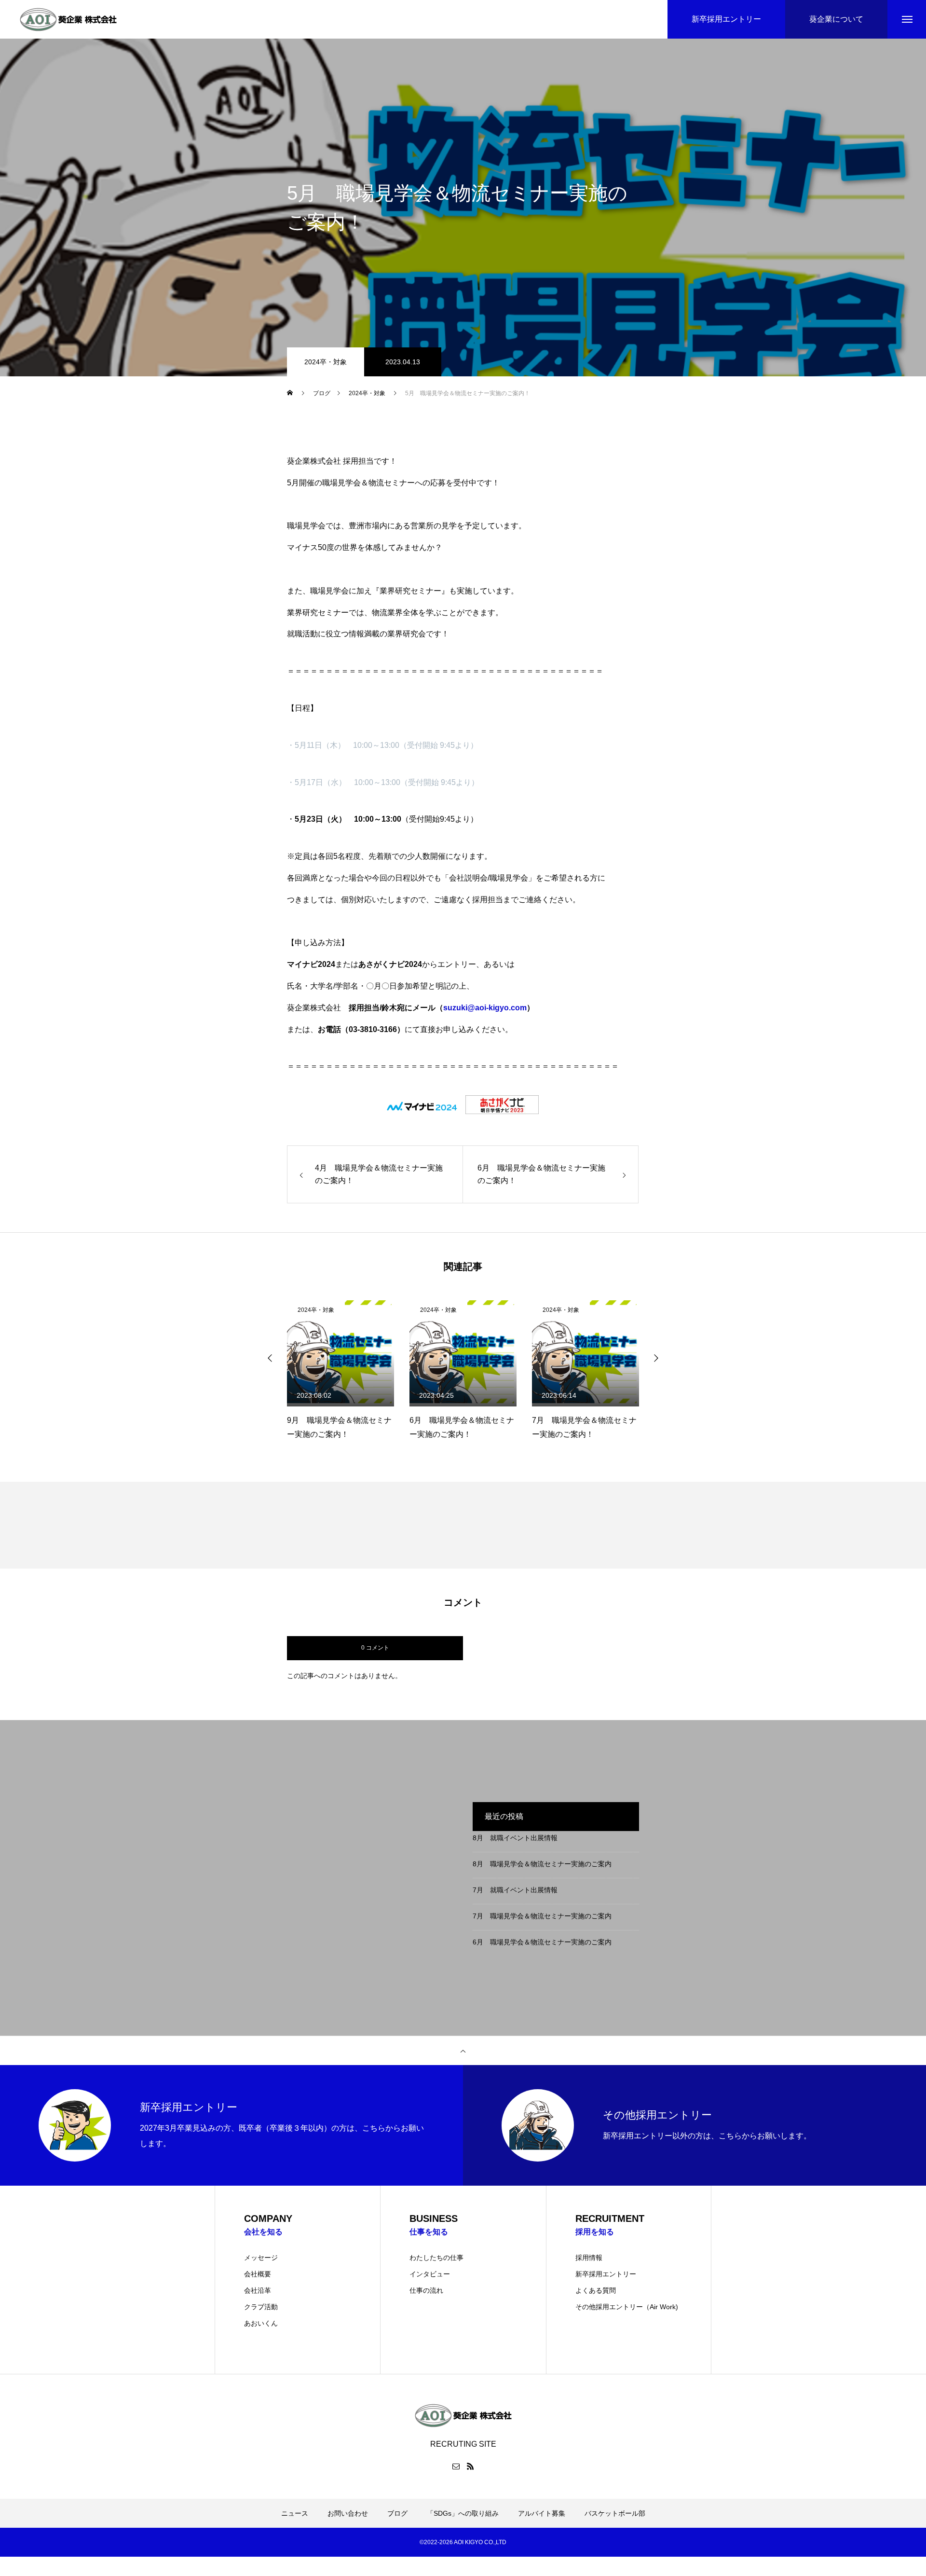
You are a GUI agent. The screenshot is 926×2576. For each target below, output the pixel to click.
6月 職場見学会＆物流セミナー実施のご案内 (542, 1942)
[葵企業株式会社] (68, 19)
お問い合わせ (348, 2513)
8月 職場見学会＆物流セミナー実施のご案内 (542, 1864)
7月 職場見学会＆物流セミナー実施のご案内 (542, 1916)
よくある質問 (596, 2290)
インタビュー (430, 2274)
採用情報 (589, 2258)
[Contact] (456, 2466)
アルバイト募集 (542, 2513)
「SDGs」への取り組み (463, 2513)
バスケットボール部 (615, 2513)
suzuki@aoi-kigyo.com (485, 1008)
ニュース (295, 2513)
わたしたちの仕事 (436, 2258)
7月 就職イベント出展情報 (515, 1890)
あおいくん (261, 2323)
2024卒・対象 (326, 362)
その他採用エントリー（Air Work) (627, 2307)
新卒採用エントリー (606, 2274)
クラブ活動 (261, 2307)
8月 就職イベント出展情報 (515, 1838)
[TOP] (463, 2051)
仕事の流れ (426, 2290)
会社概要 (258, 2274)
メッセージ (261, 2258)
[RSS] (470, 2466)
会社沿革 (258, 2290)
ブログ (397, 2513)
